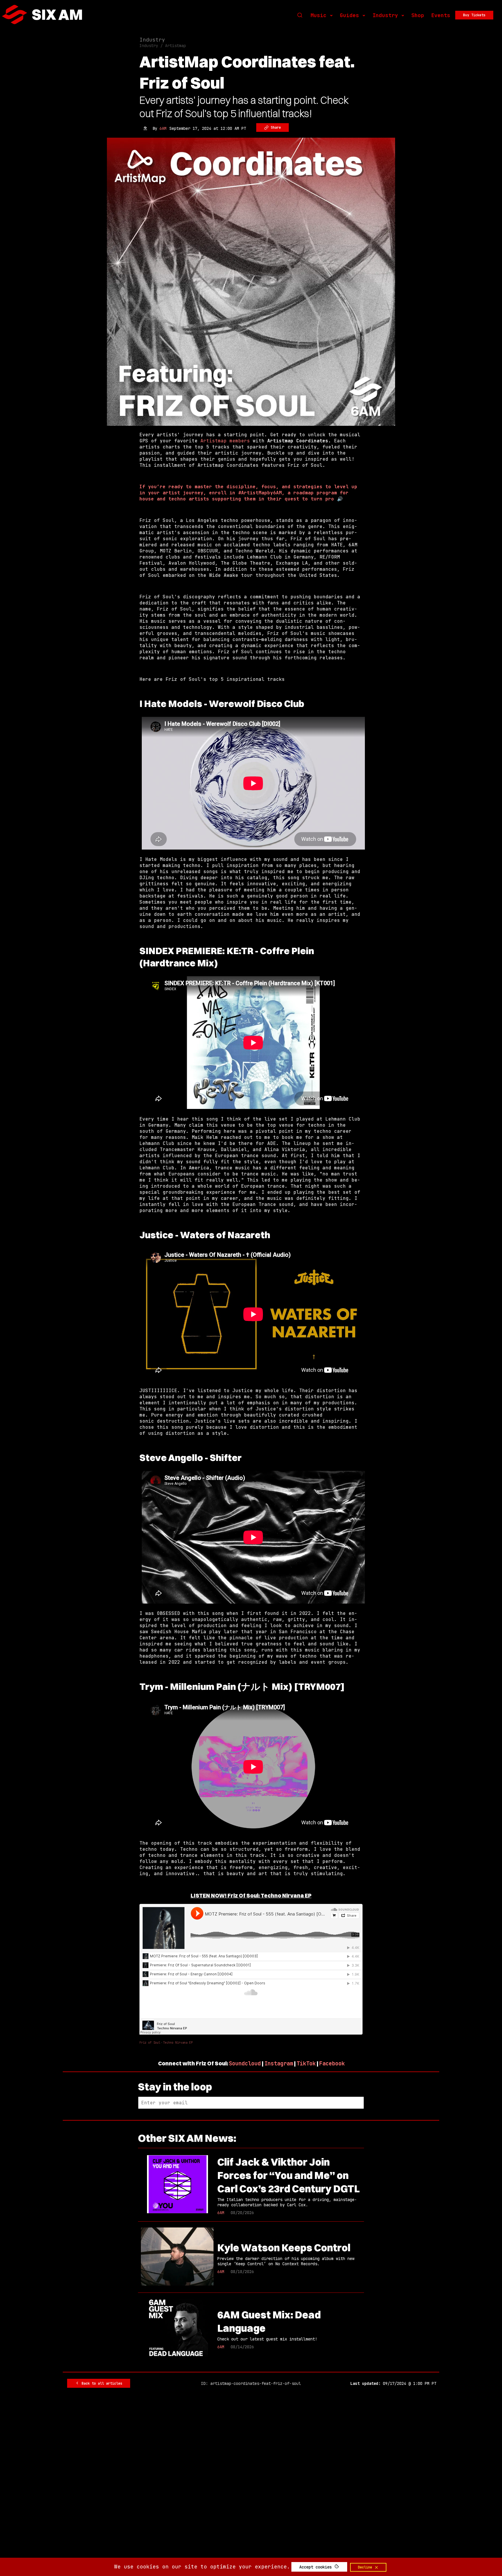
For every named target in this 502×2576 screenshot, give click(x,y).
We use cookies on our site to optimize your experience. (202, 2567)
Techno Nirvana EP (178, 2043)
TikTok (306, 2064)
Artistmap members (225, 441)
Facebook (332, 2064)
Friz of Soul (150, 2043)
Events (441, 15)
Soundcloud (245, 2064)
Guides (349, 15)
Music (319, 15)
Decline (366, 2567)
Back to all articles (101, 2383)
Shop (418, 15)
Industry (385, 15)
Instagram (279, 2064)
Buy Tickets (474, 15)
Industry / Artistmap (163, 46)
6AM (163, 128)
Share (275, 128)
